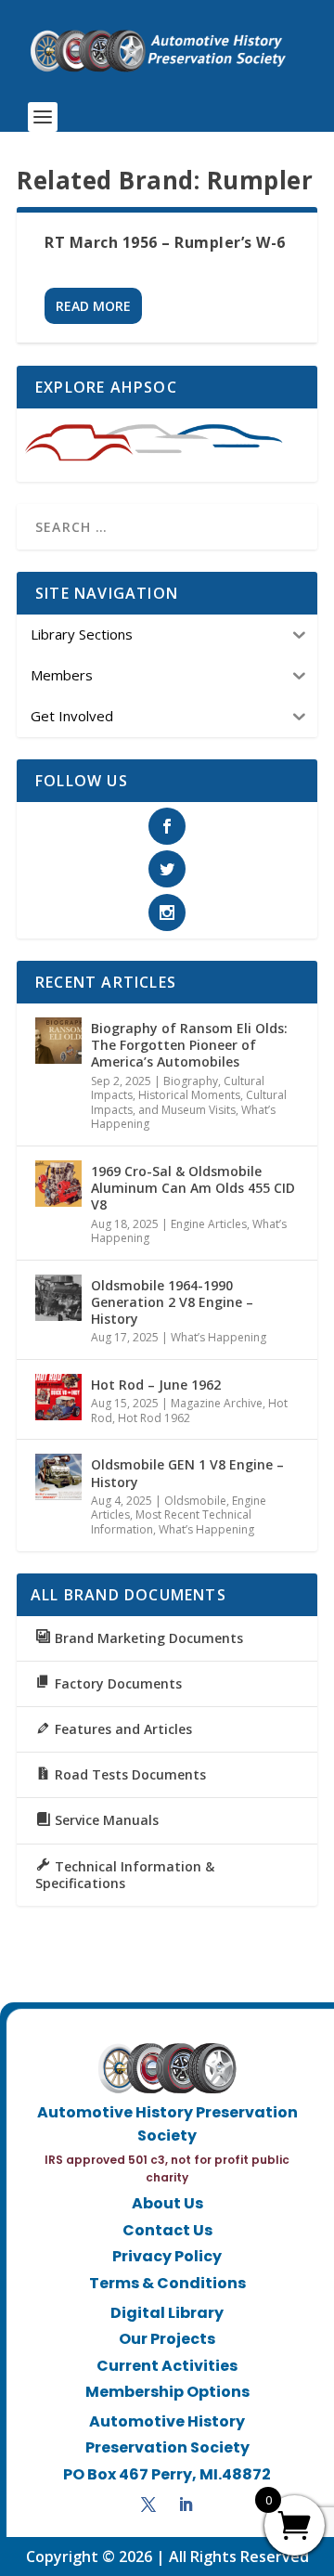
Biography (191, 1081)
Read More (93, 306)
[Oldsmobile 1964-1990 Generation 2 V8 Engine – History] (58, 1298)
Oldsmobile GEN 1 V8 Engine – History (187, 1473)
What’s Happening (218, 1337)
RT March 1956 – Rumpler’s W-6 (165, 242)
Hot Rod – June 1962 (156, 1385)
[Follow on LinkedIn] (186, 2505)
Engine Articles (209, 1224)
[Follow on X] (148, 2505)
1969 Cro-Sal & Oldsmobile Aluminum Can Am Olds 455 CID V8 (193, 1188)
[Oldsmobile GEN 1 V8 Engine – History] (58, 1477)
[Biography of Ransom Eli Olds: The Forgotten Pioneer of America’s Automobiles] (58, 1041)
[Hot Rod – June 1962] (58, 1397)
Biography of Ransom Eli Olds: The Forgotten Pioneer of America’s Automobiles (189, 1045)
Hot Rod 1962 (154, 1418)
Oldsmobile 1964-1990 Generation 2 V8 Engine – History (172, 1302)
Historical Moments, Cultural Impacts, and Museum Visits (189, 1102)
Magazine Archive (217, 1403)
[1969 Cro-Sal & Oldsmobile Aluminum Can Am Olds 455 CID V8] (58, 1184)
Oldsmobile (195, 1501)
